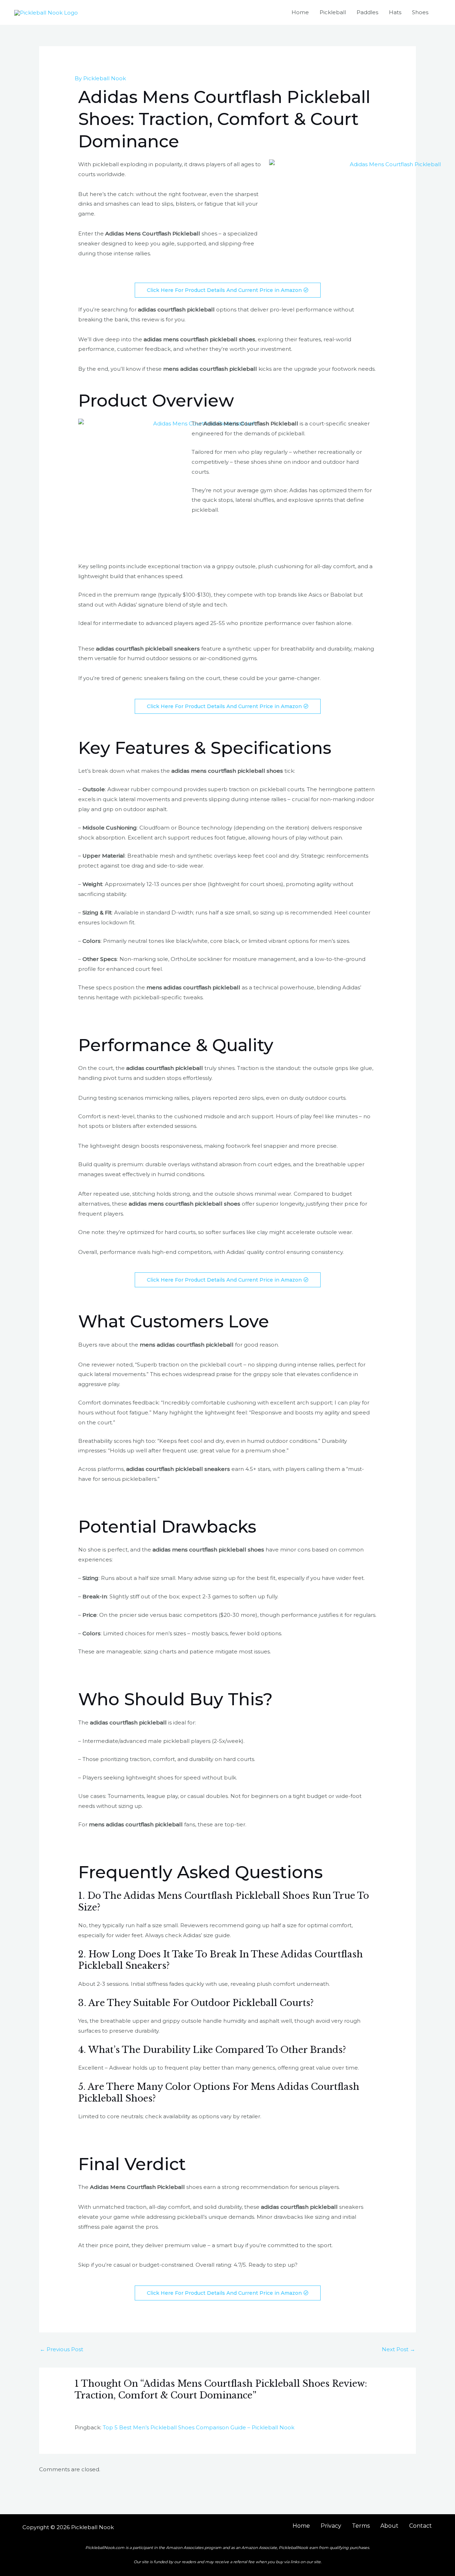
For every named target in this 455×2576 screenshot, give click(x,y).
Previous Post (61, 2349)
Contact (421, 2526)
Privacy (331, 2526)
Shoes (420, 12)
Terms (361, 2526)
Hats (395, 12)
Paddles (367, 12)
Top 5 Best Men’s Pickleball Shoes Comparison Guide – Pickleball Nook (199, 2427)
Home (300, 12)
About (389, 2526)
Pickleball (333, 12)
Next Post (398, 2349)
